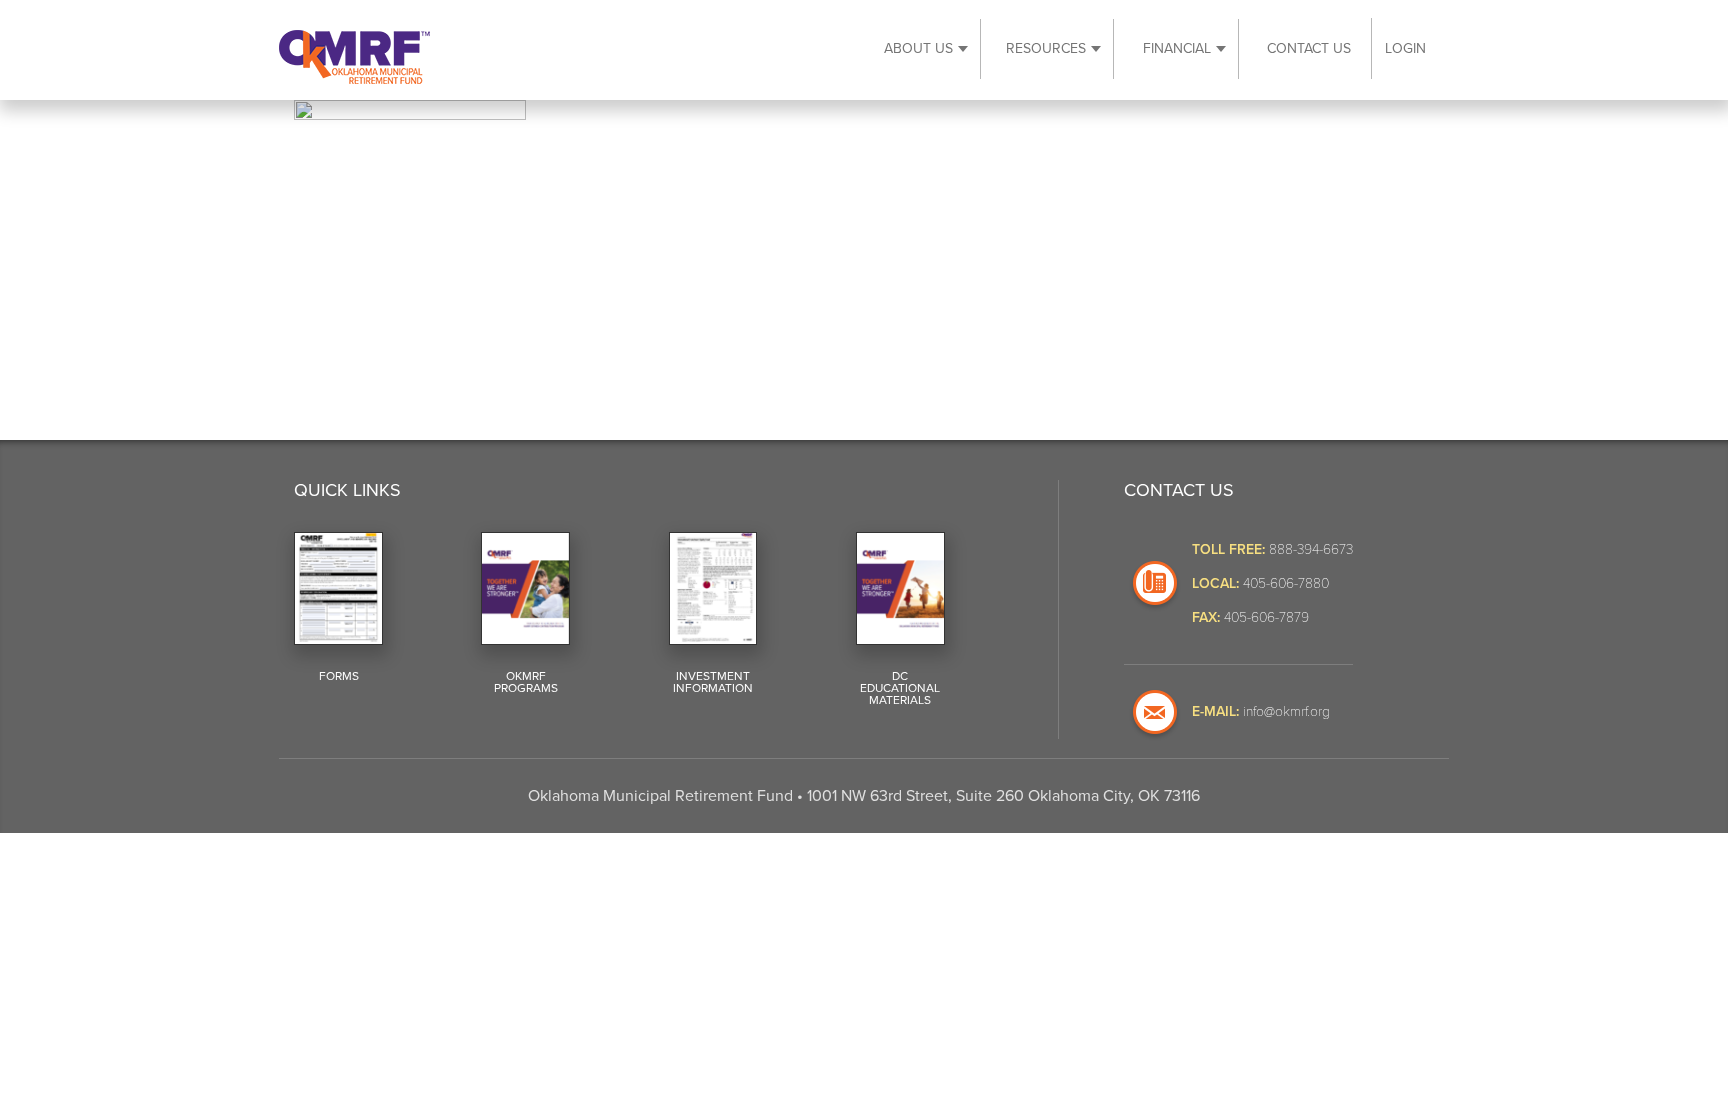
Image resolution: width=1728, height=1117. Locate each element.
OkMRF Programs (526, 682)
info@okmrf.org (1286, 710)
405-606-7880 (1286, 582)
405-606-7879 (1266, 616)
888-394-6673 (1311, 548)
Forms (339, 676)
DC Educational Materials (900, 688)
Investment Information (713, 682)
